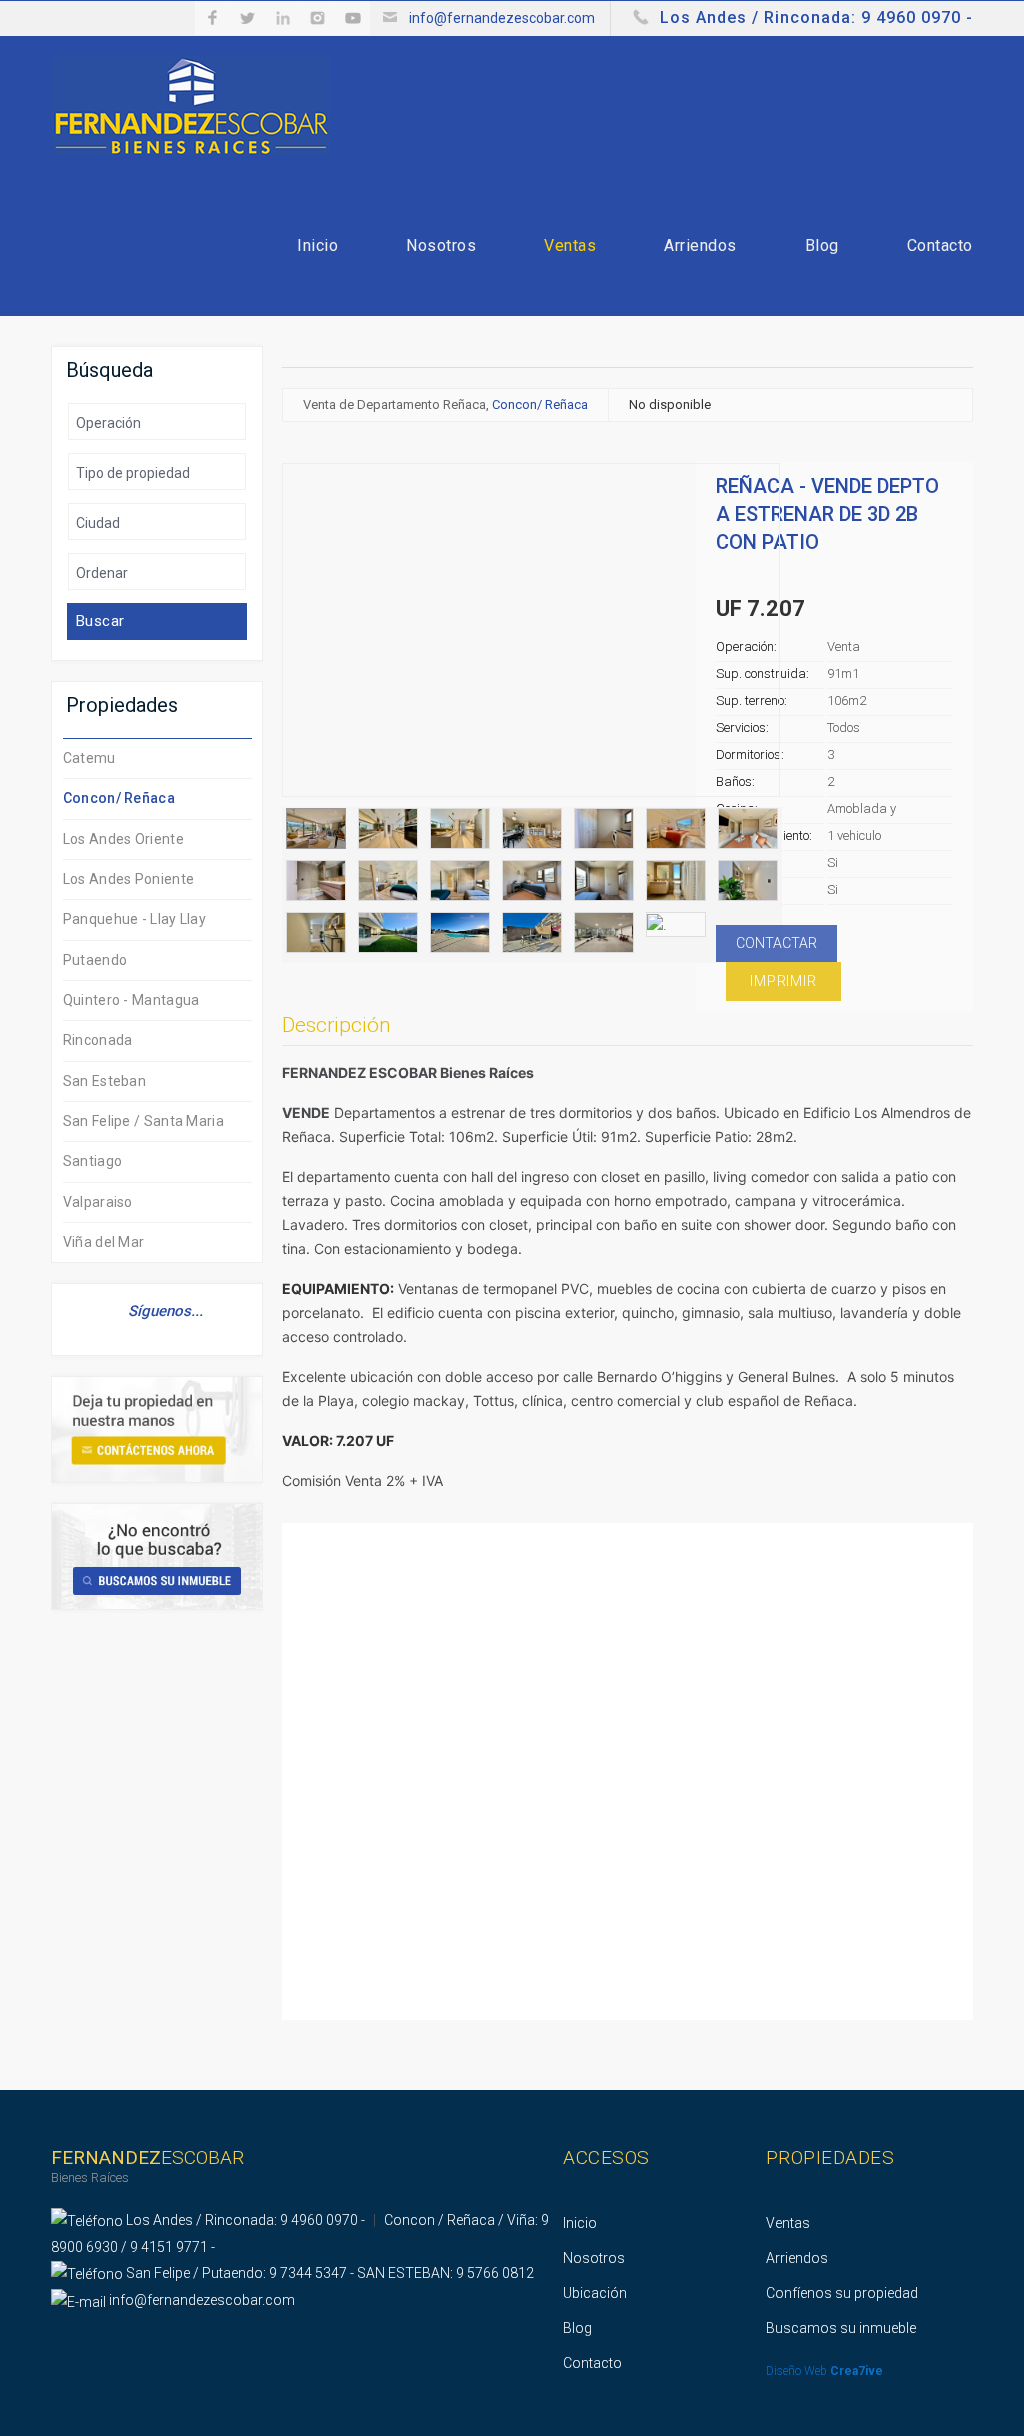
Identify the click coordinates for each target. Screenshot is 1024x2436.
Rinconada (98, 1040)
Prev (298, 637)
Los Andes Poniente (128, 879)
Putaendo (95, 960)
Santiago (92, 1161)
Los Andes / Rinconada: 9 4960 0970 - (816, 17)
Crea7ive (856, 2371)
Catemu (89, 758)
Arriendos (700, 245)
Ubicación (595, 2293)
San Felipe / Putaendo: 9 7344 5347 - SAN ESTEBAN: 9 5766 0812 (330, 2273)
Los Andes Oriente (123, 839)
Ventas (570, 245)
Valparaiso (98, 1202)
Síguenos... (163, 1311)
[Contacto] (157, 1428)
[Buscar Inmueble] (157, 1555)
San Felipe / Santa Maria (143, 1121)
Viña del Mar (104, 1242)
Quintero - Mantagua (131, 1000)
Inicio (317, 245)
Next (764, 637)
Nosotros (441, 245)
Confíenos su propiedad (842, 2293)
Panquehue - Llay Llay (134, 919)
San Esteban (104, 1081)
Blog (822, 245)
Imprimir (783, 981)
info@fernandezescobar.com (502, 18)
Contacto (940, 245)
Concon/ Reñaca (119, 798)
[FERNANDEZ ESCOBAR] (191, 104)
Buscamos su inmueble (841, 2328)
